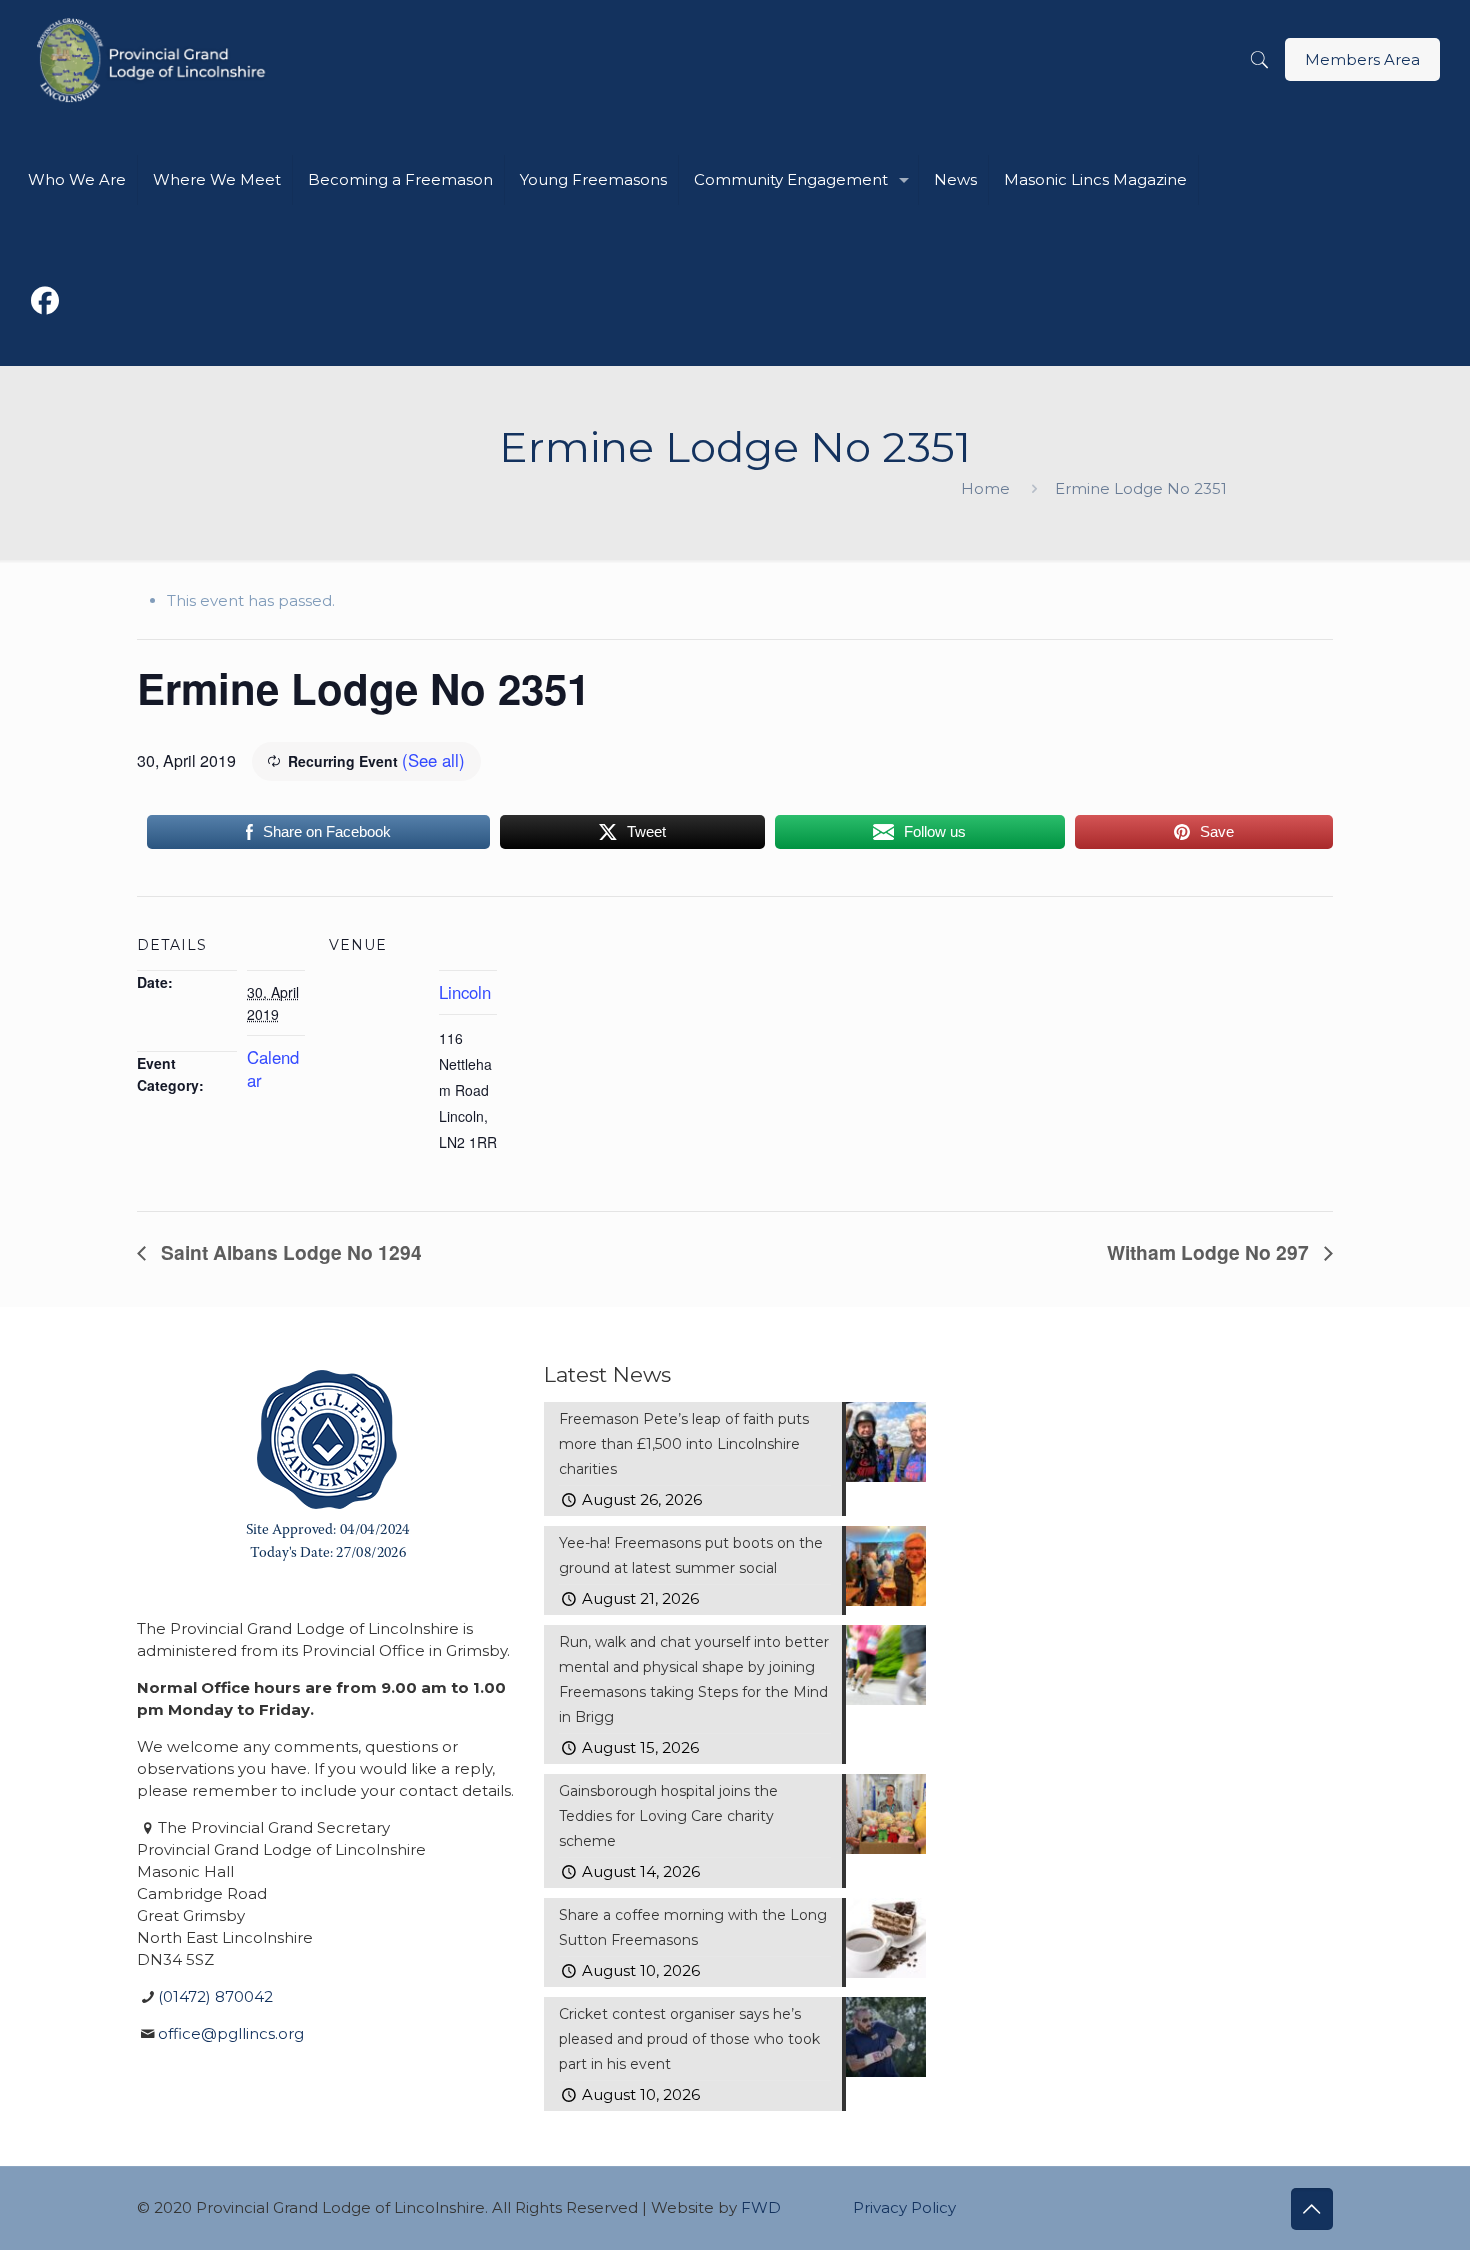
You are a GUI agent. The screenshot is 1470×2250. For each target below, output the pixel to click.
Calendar (273, 1068)
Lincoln (465, 992)
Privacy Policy (904, 2207)
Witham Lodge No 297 (1210, 1252)
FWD (761, 2207)
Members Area (1362, 59)
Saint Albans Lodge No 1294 (289, 1252)
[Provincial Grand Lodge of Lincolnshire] (154, 60)
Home (985, 488)
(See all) (433, 760)
